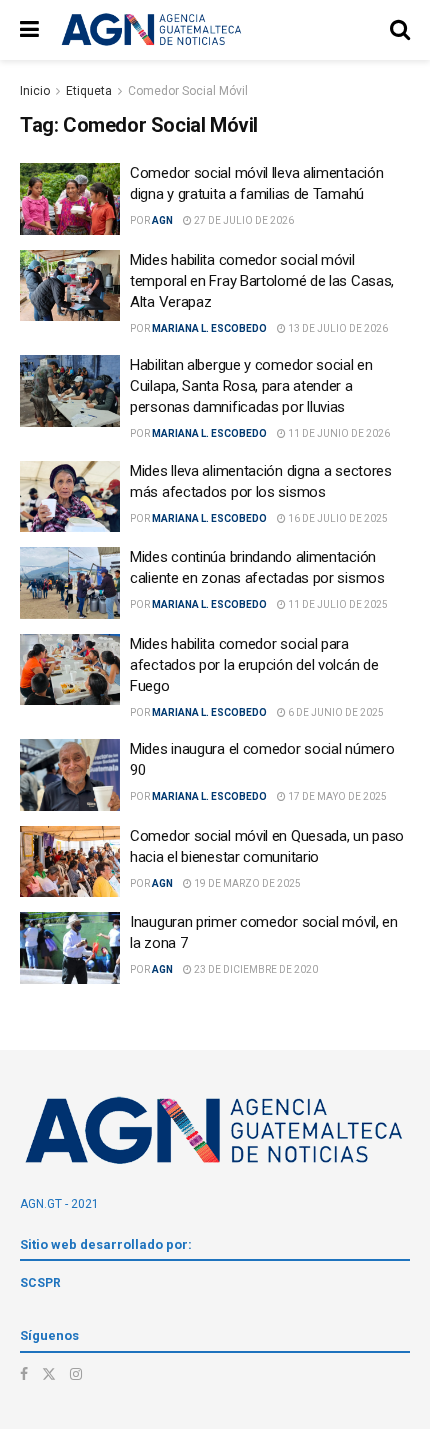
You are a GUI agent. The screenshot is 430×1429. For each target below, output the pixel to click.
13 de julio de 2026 (337, 328)
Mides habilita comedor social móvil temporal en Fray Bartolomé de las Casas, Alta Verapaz (262, 281)
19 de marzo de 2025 (246, 883)
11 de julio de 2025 (337, 604)
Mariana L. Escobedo (209, 328)
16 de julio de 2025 (337, 518)
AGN (162, 220)
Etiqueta (89, 91)
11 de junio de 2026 (338, 433)
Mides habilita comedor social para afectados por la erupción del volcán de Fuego (254, 665)
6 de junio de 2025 (335, 712)
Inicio (35, 91)
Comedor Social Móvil (188, 91)
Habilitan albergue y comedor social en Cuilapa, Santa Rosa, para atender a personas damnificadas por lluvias (251, 386)
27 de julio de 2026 (243, 220)
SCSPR (40, 1283)
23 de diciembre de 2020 (255, 969)
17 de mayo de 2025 (336, 796)
